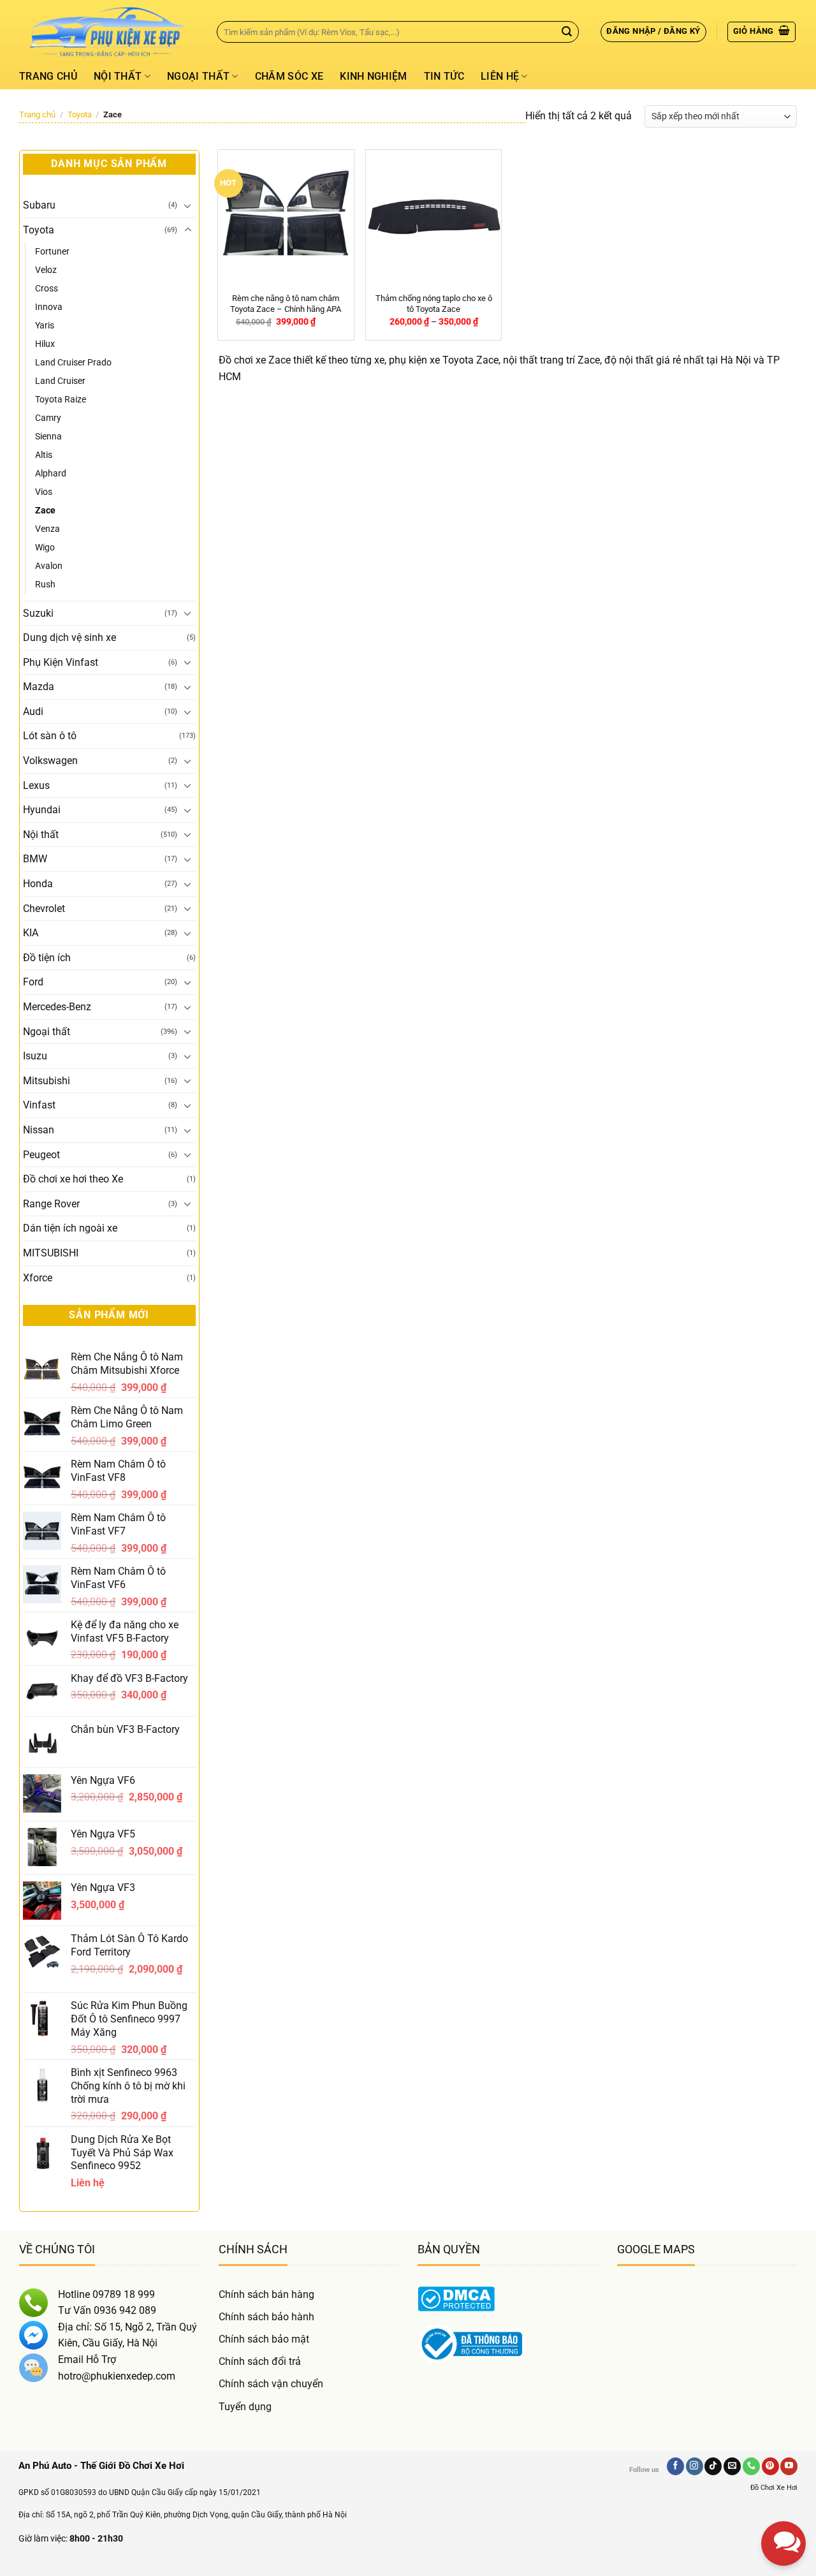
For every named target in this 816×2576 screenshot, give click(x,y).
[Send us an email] (732, 2466)
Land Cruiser (60, 381)
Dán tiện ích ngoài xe (70, 1228)
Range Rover (51, 1204)
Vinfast (39, 1105)
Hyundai (42, 810)
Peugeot (41, 1155)
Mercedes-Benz (57, 1007)
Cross (47, 289)
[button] (653, 32)
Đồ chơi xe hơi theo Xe (73, 1179)
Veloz (46, 270)
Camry (48, 418)
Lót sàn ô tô (50, 736)
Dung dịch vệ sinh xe (69, 637)
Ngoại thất (198, 76)
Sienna (48, 437)
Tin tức (444, 76)
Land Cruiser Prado (73, 363)
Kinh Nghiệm (374, 76)
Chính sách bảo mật (264, 2339)
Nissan (39, 1130)
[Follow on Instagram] (695, 2466)
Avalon (49, 566)
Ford (33, 982)
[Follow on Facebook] (675, 2466)
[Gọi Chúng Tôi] (751, 2466)
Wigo (45, 548)
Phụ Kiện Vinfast (61, 662)
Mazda (39, 687)
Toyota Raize (61, 400)
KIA (31, 933)
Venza (47, 529)
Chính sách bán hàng (266, 2294)
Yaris (45, 326)
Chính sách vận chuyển (271, 2384)
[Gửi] (567, 32)
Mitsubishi (47, 1081)
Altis (44, 455)
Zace (45, 511)
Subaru (39, 205)
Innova (49, 307)
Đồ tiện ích (47, 958)
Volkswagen (50, 761)
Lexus (36, 785)
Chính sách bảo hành (266, 2317)
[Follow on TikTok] (713, 2466)
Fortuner (52, 252)
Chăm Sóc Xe (289, 76)
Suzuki (38, 613)
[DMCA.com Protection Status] (456, 2298)
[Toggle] (188, 205)
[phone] (783, 2480)
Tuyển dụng (245, 2407)
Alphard (51, 474)
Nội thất (118, 76)
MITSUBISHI (51, 1253)
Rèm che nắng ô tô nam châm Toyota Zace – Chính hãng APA (286, 304)
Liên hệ (500, 76)
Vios (44, 492)
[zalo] (783, 2435)
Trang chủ (48, 76)
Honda (38, 884)
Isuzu (35, 1056)
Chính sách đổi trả (260, 2361)
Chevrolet (44, 909)
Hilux (45, 344)
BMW (35, 859)
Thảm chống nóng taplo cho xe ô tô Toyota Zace (434, 304)
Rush (45, 585)
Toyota (80, 114)
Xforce (38, 1278)
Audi (33, 711)
